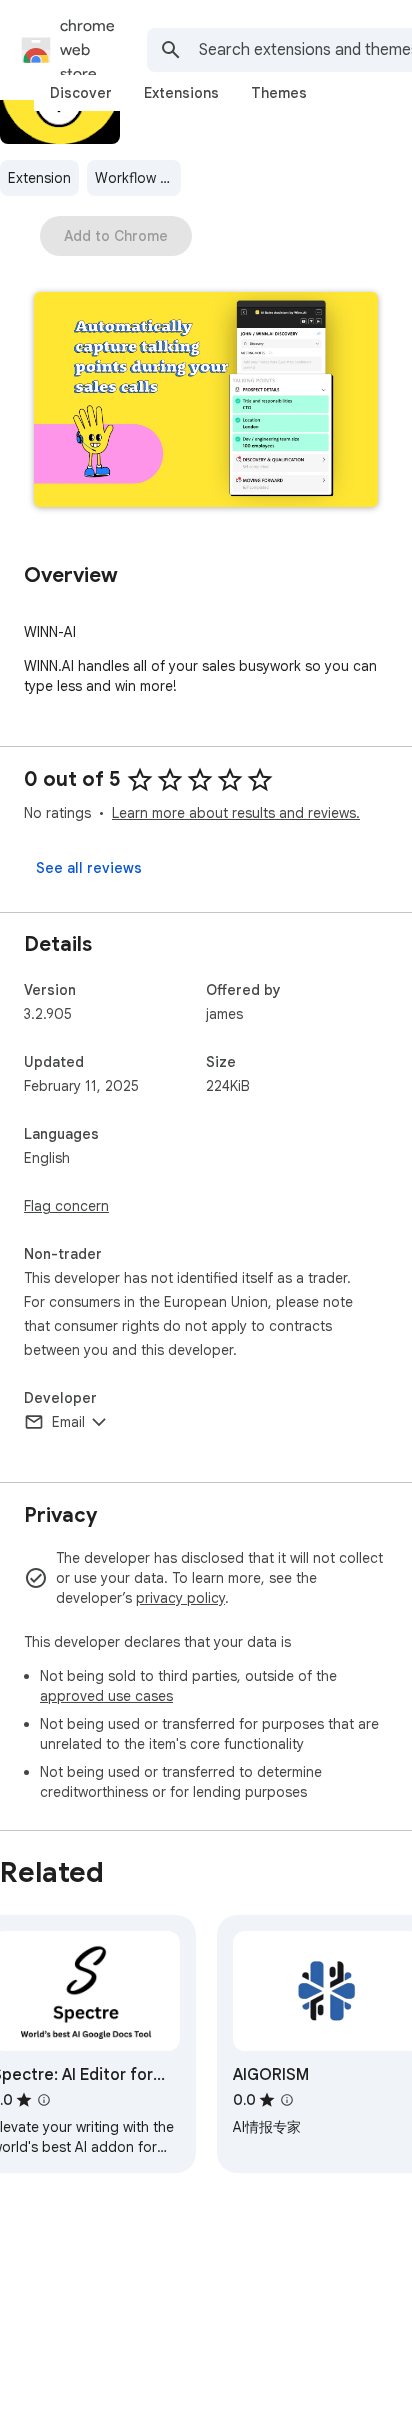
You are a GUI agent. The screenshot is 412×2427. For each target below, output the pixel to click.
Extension (39, 178)
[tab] (81, 93)
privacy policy (180, 1598)
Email (68, 1422)
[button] (206, 401)
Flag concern (66, 1206)
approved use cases (106, 1696)
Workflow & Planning (138, 178)
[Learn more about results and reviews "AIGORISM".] (287, 2100)
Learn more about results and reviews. (236, 813)
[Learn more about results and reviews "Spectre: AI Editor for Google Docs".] (44, 2100)
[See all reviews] (89, 868)
